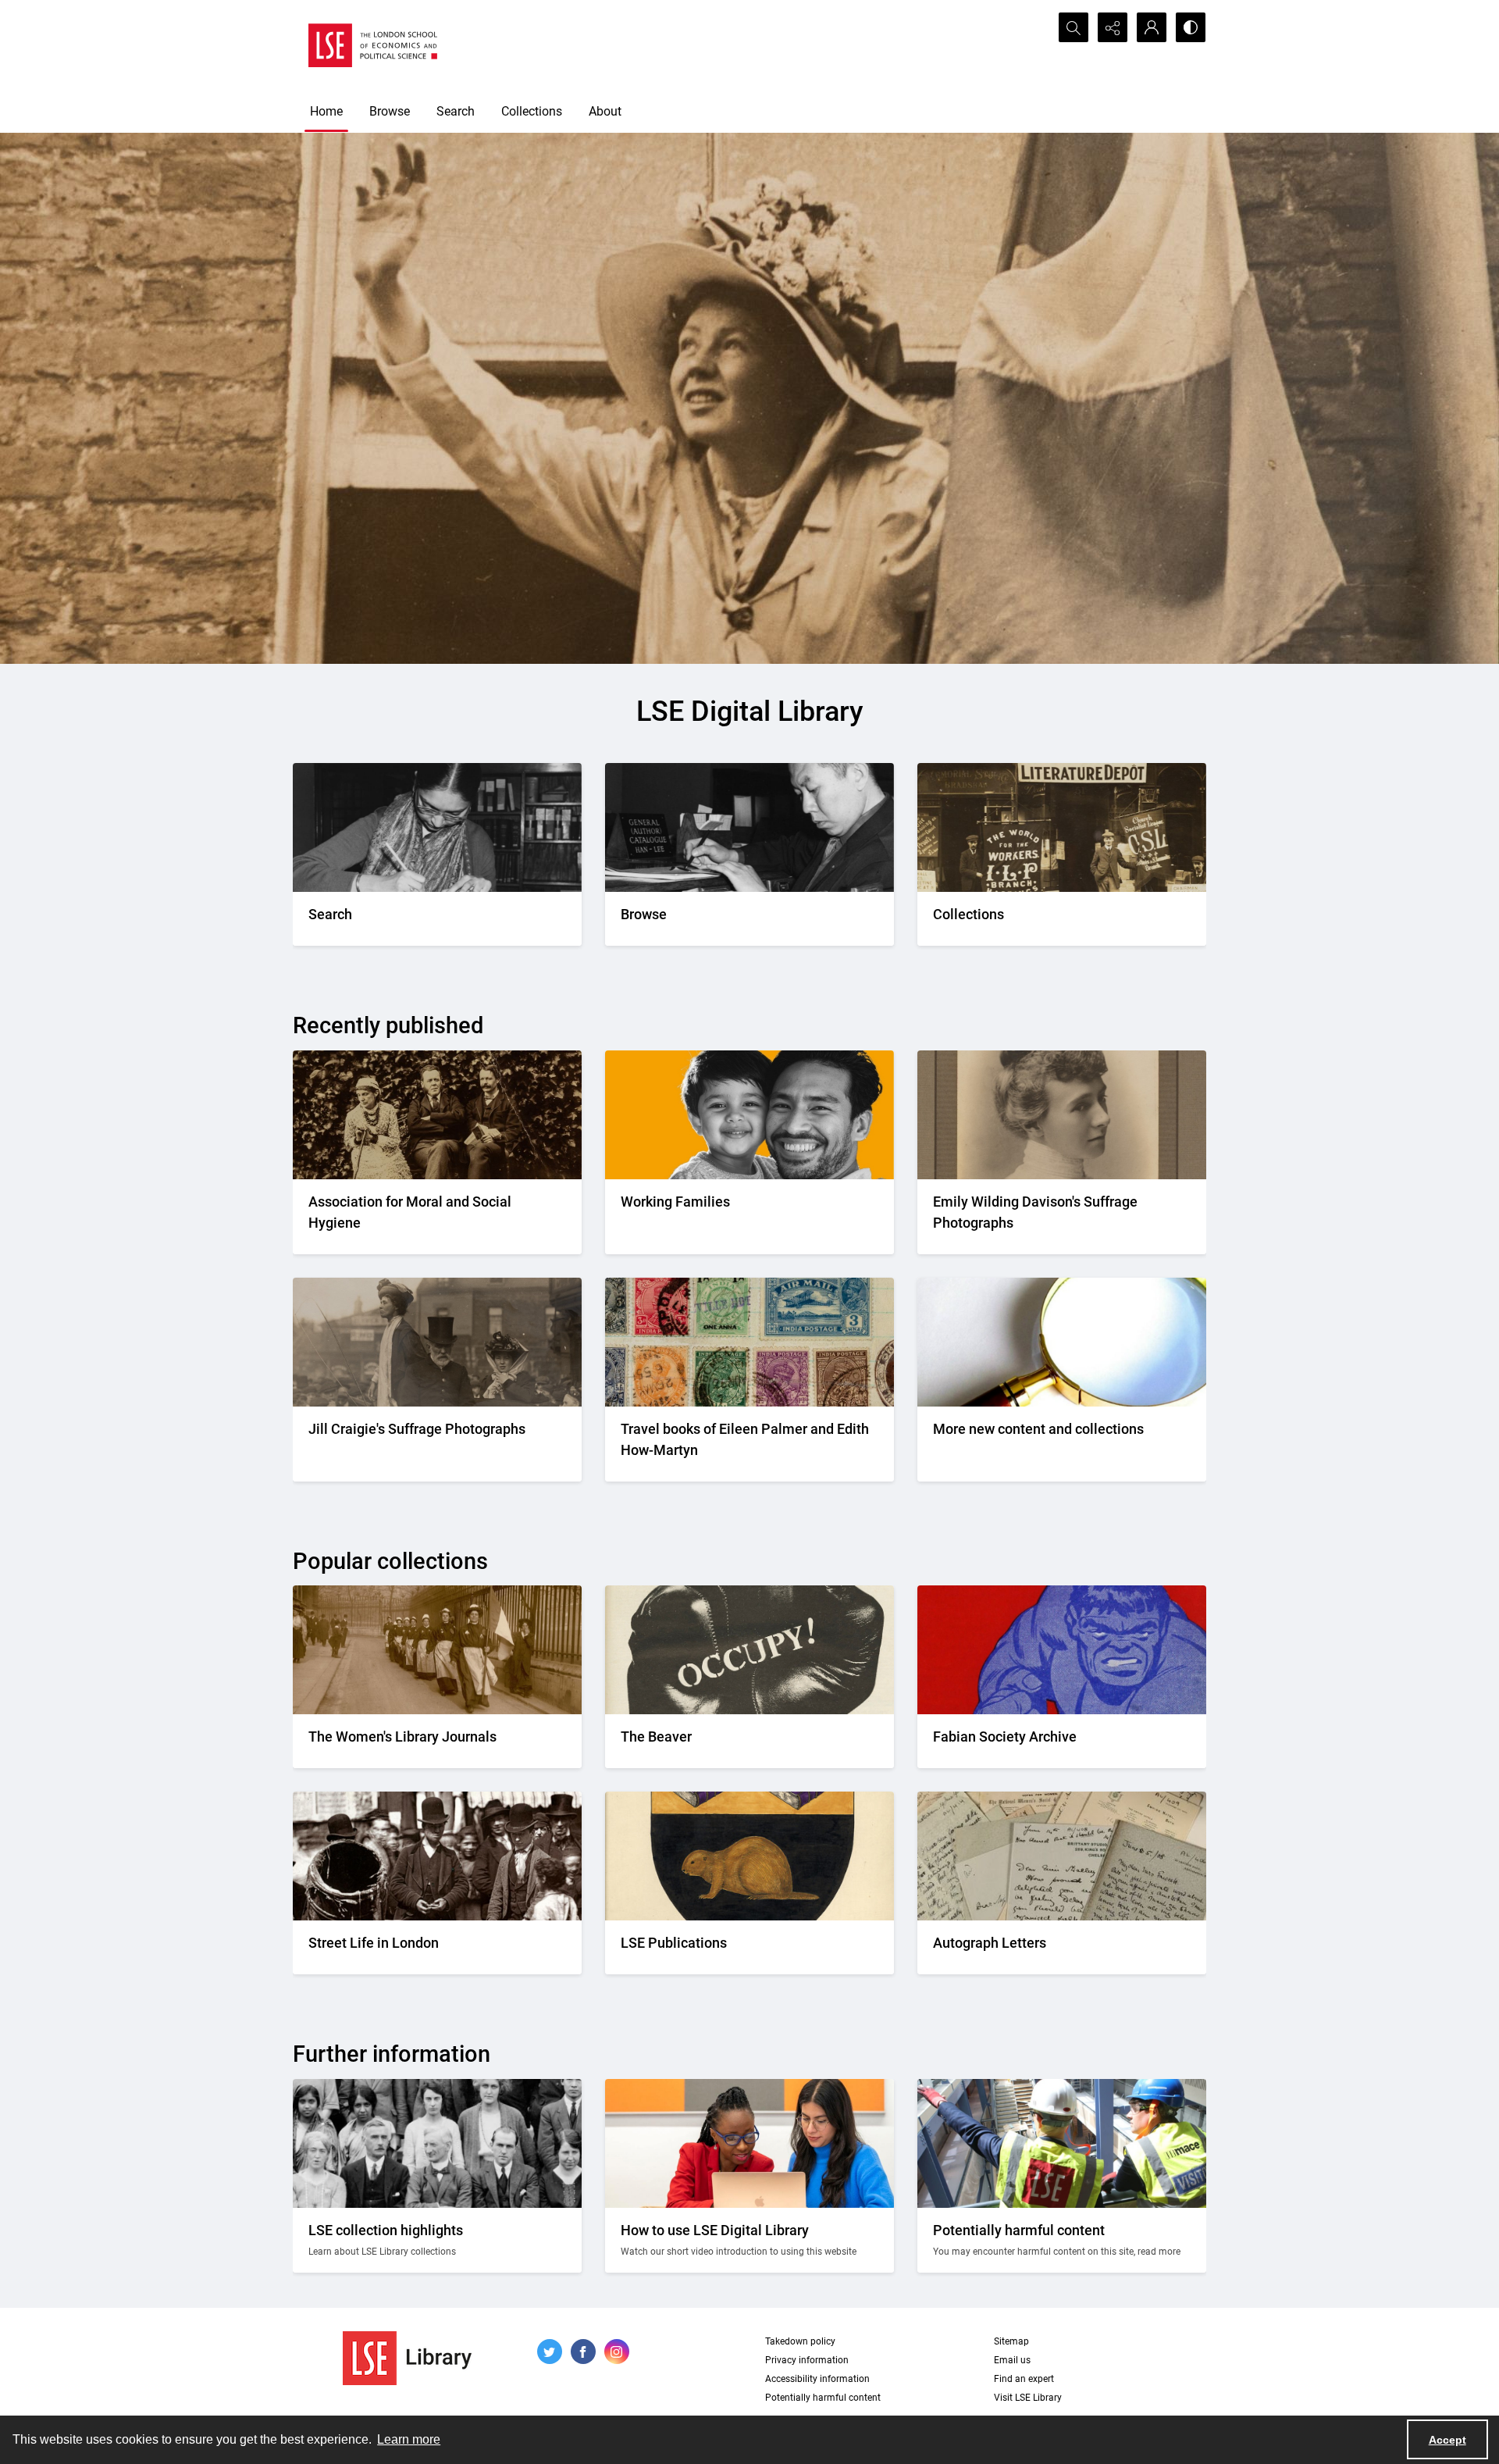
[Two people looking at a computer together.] (749, 2143)
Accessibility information (817, 2379)
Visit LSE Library (1028, 2398)
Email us (1012, 2360)
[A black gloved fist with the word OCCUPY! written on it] (749, 1650)
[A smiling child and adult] (749, 1115)
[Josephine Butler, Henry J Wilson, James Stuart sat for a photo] (437, 1115)
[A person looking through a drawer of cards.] (749, 827)
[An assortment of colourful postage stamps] (749, 1342)
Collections (532, 111)
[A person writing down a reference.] (437, 827)
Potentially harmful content (823, 2398)
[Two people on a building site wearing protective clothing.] (1062, 2143)
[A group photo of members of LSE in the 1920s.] (437, 2143)
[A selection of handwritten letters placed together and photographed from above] (1062, 1856)
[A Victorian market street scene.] (437, 1856)
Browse (390, 111)
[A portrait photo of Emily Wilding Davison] (1062, 1115)
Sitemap (1011, 2341)
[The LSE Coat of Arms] (749, 1856)
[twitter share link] (550, 2352)
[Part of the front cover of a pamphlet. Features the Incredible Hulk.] (1062, 1650)
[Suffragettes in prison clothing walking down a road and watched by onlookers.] (437, 1650)
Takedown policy (800, 2341)
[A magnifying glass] (1062, 1342)
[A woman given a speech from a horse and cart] (437, 1342)
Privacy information (807, 2360)
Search (456, 111)
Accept (1447, 2440)
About (605, 111)
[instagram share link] (617, 2352)
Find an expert (1024, 2379)
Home (326, 111)
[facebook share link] (583, 2352)
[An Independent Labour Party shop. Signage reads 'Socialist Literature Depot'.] (1062, 827)
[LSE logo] (373, 45)
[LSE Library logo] (407, 2358)
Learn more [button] (409, 2439)
